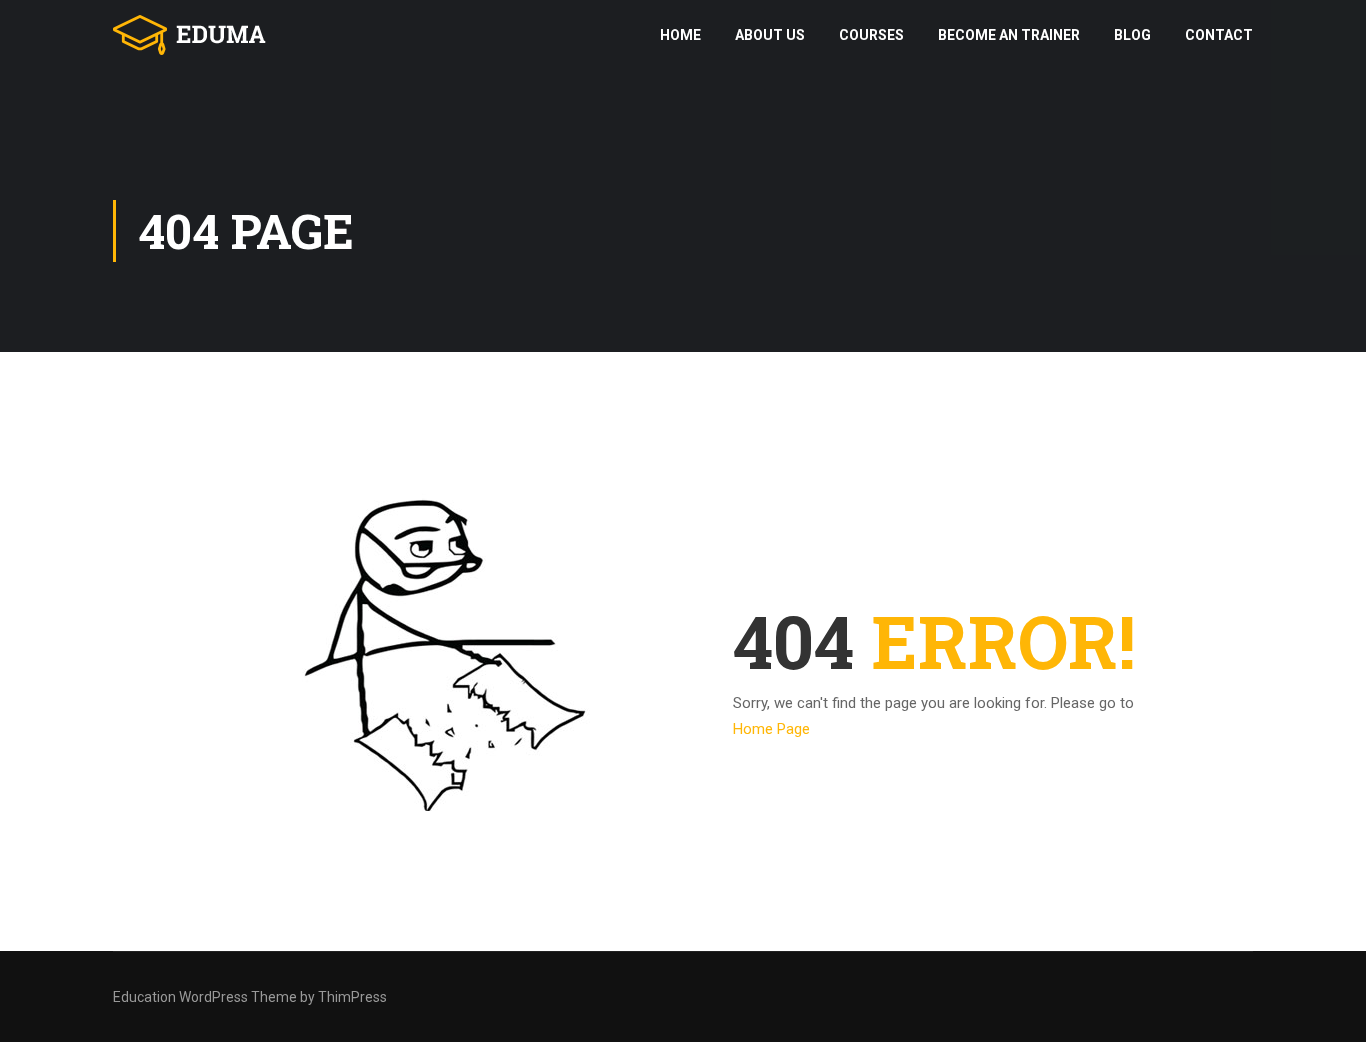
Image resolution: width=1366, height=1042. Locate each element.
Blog (1132, 35)
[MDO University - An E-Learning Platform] (190, 35)
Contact (1219, 35)
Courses (871, 35)
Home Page (771, 729)
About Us (770, 35)
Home (680, 35)
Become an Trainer (1009, 35)
